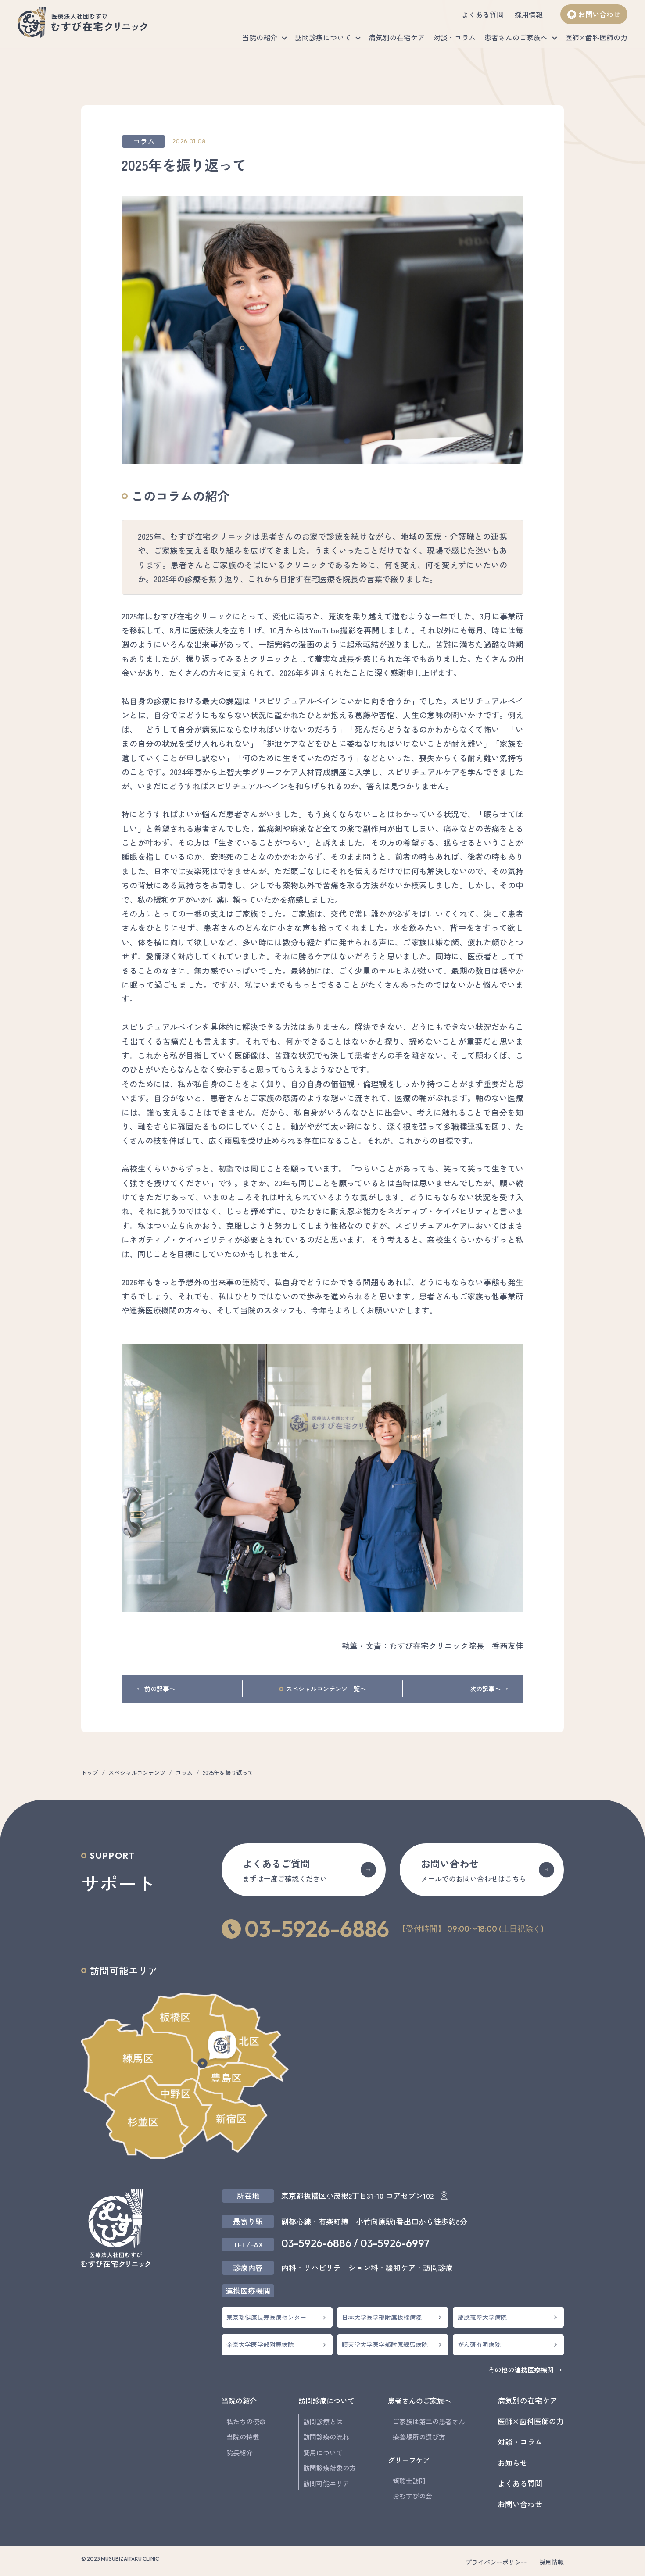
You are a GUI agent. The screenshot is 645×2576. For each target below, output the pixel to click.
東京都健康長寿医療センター (266, 2317)
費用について (323, 2453)
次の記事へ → (489, 1689)
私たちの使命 (246, 2421)
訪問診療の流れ (326, 2437)
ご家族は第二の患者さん (429, 2421)
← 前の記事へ (156, 1689)
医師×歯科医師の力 (596, 37)
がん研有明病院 (479, 2344)
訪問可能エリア (326, 2483)
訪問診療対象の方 (330, 2468)
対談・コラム (455, 37)
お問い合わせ (599, 14)
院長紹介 (240, 2453)
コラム (144, 141)
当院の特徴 (243, 2437)
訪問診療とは (323, 2421)
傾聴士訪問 (409, 2481)
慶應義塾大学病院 (482, 2317)
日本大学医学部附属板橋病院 (382, 2317)
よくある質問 (483, 14)
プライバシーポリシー (496, 2562)
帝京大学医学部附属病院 (260, 2344)
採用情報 (529, 14)
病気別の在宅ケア (397, 37)
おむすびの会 (412, 2496)
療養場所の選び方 (419, 2437)
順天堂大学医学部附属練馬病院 (385, 2344)
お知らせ (512, 2463)
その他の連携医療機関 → (525, 2370)
